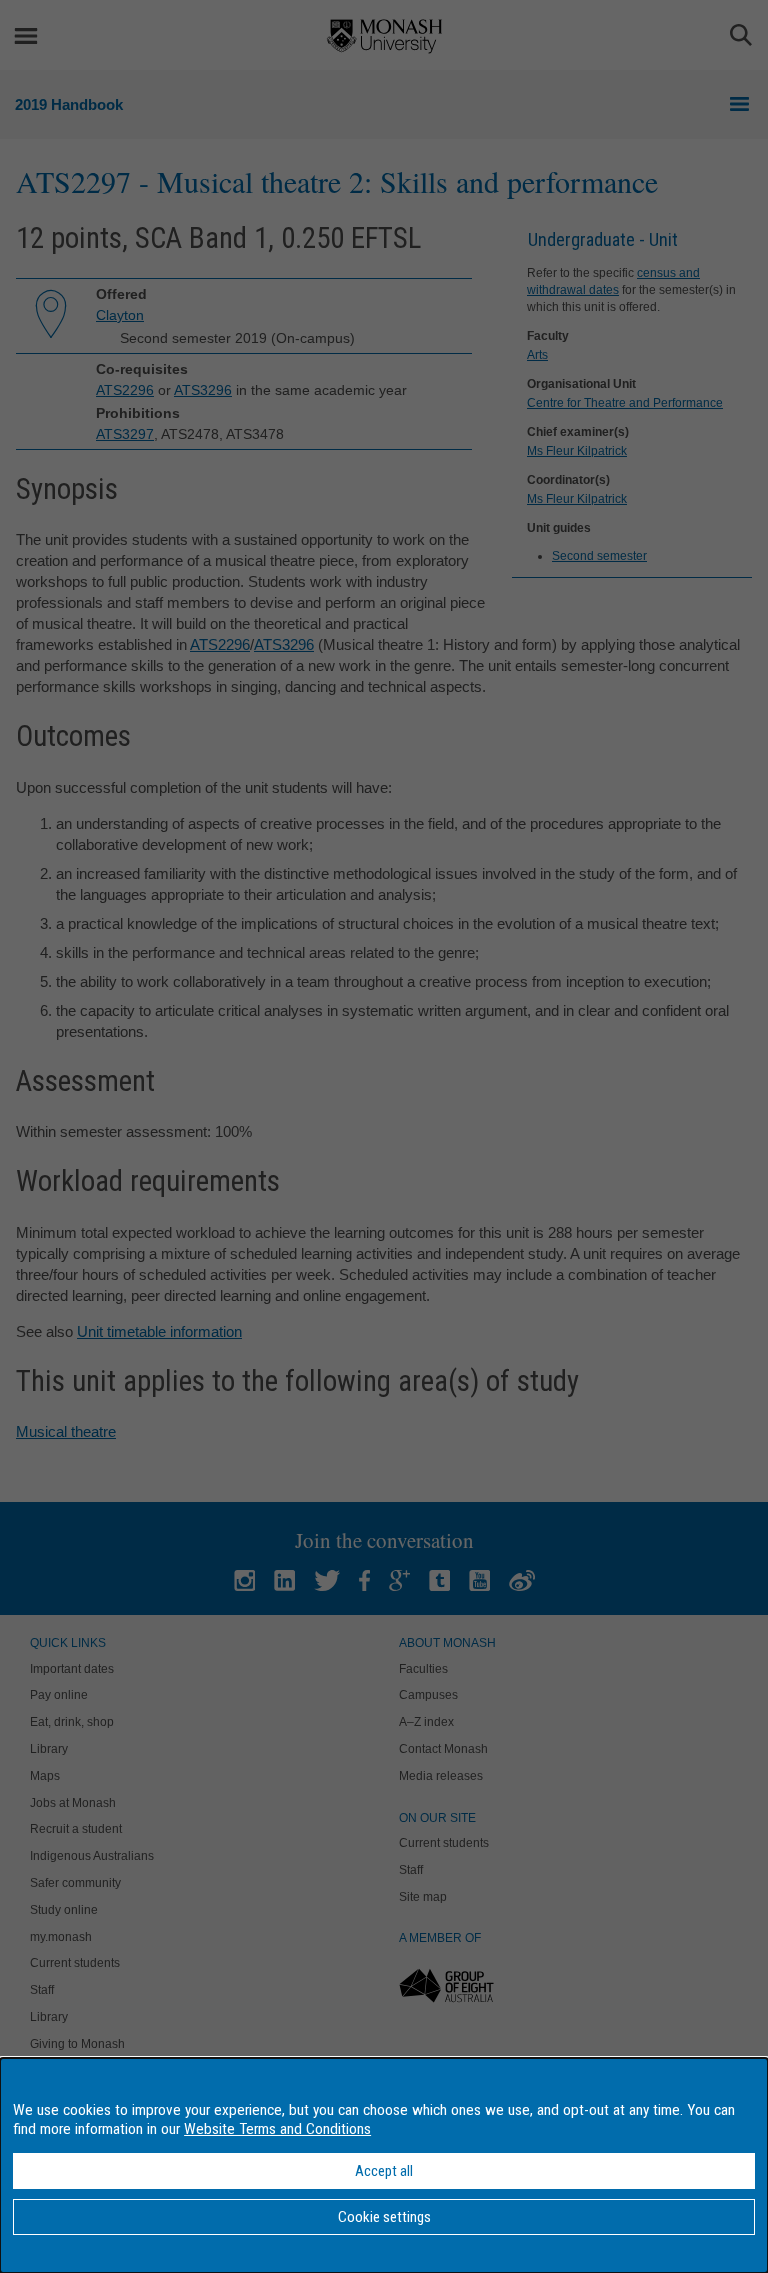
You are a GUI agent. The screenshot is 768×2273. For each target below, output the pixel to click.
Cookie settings (384, 2217)
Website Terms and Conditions (277, 2129)
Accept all (384, 2171)
